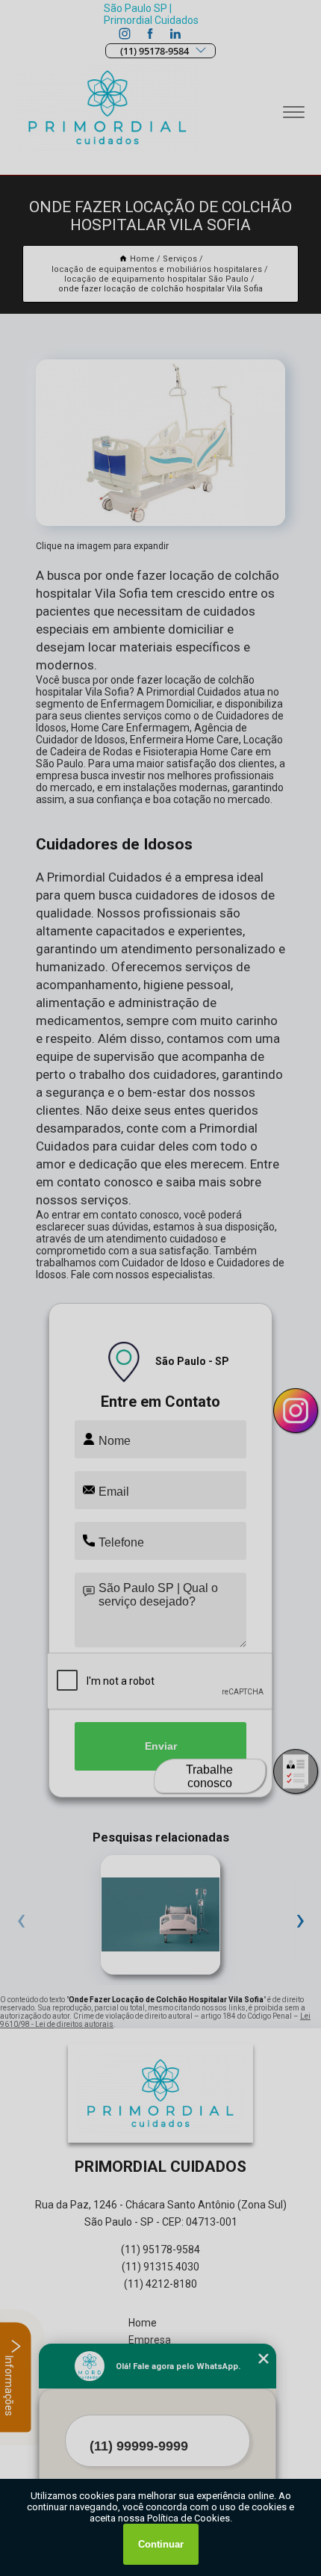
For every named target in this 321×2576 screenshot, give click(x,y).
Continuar (161, 2544)
